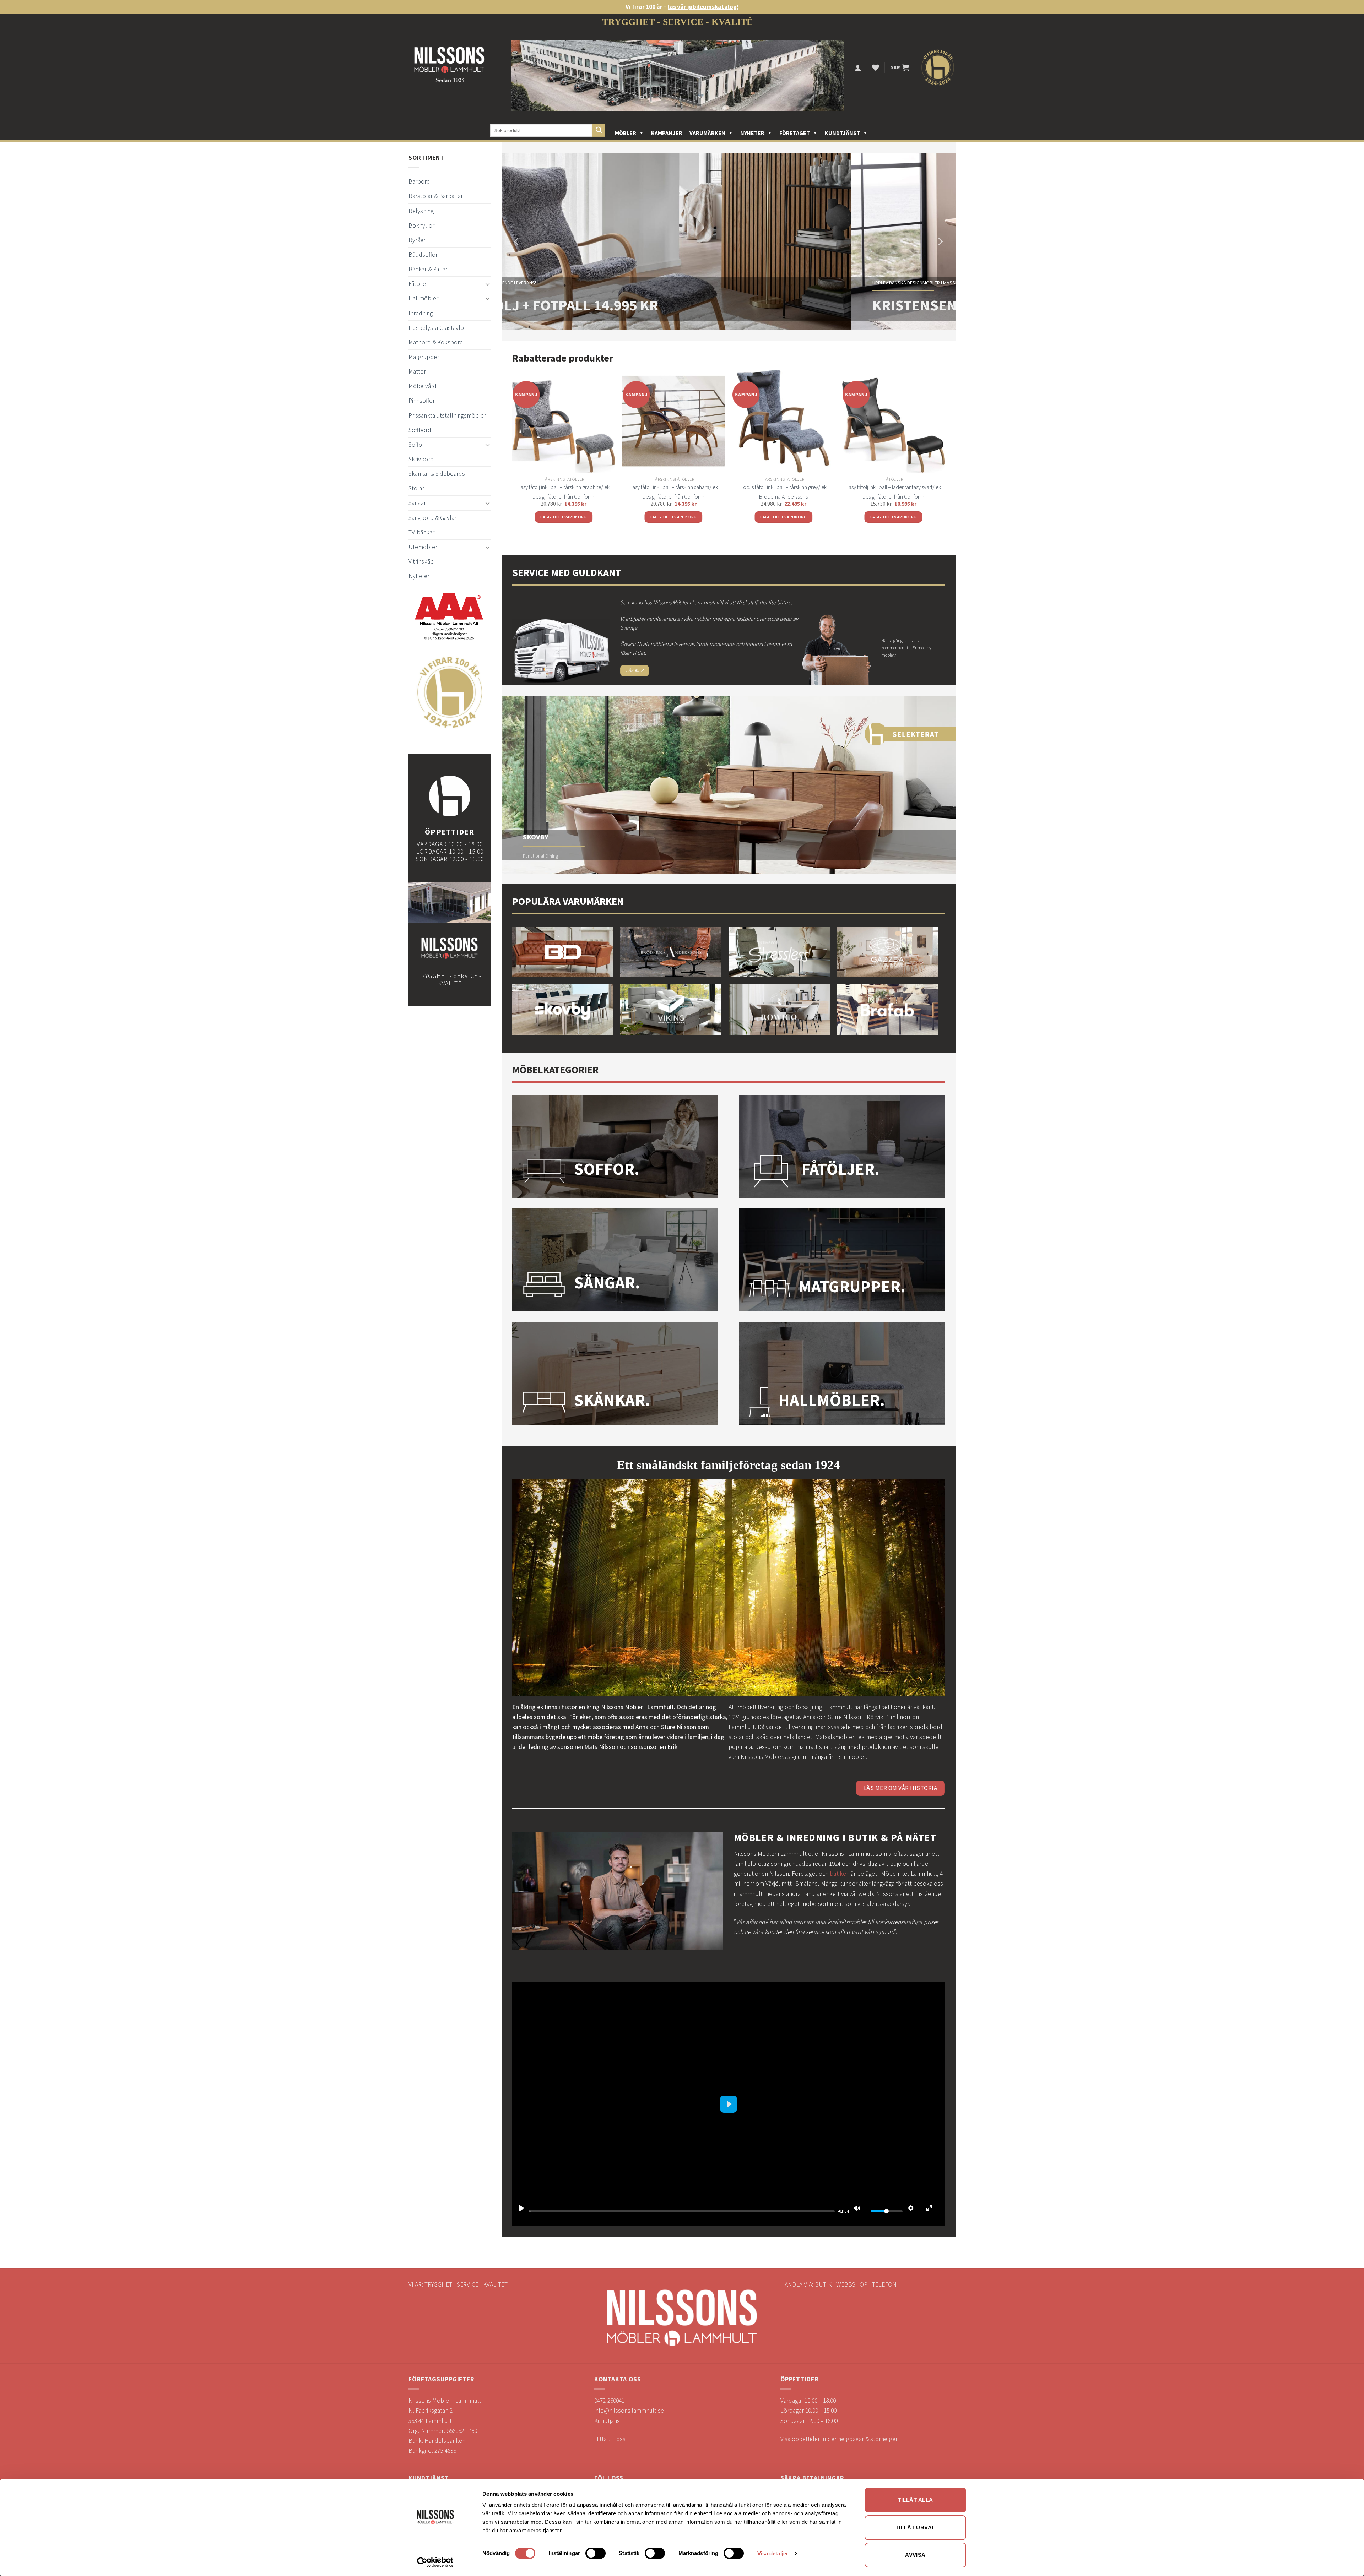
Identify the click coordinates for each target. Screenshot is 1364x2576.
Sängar (417, 503)
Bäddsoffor (423, 255)
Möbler (626, 133)
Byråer (417, 240)
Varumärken (707, 133)
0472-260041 (609, 2401)
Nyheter (752, 133)
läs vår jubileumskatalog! (703, 7)
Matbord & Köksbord (436, 342)
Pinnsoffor (422, 401)
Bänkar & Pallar (428, 269)
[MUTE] (857, 2208)
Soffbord (420, 430)
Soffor (416, 445)
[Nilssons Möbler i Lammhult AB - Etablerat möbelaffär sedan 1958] (449, 68)
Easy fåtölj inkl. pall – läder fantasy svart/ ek (893, 487)
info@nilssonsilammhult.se (629, 2411)
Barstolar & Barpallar (436, 196)
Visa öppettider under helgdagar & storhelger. (840, 2439)
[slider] (682, 2211)
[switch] (596, 2553)
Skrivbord (421, 459)
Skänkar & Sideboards (437, 474)
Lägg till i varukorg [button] (564, 517)
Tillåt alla (916, 2500)
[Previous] (517, 241)
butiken (840, 1874)
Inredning (421, 313)
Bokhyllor (421, 225)
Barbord (419, 181)
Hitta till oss (610, 2439)
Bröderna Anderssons (783, 496)
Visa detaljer (773, 2553)
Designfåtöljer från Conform (563, 496)
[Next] (940, 241)
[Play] (521, 2208)
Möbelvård (423, 386)
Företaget (795, 133)
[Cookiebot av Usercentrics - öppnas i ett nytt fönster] (435, 2562)
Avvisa (915, 2555)
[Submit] (599, 131)
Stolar (416, 488)
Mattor (417, 371)
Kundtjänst (842, 133)
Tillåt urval (915, 2528)
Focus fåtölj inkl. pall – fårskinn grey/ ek (784, 487)
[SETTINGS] (911, 2208)
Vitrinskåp (421, 561)
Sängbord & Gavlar (432, 518)
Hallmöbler (423, 298)
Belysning (421, 211)
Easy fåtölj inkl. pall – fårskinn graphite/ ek (564, 487)
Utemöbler (423, 547)
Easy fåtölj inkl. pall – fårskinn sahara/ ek (674, 487)
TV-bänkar (421, 532)
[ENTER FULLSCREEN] (929, 2208)
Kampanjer (667, 133)
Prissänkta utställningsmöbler (447, 415)
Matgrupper (424, 357)
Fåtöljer (418, 284)
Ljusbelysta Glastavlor (437, 328)
